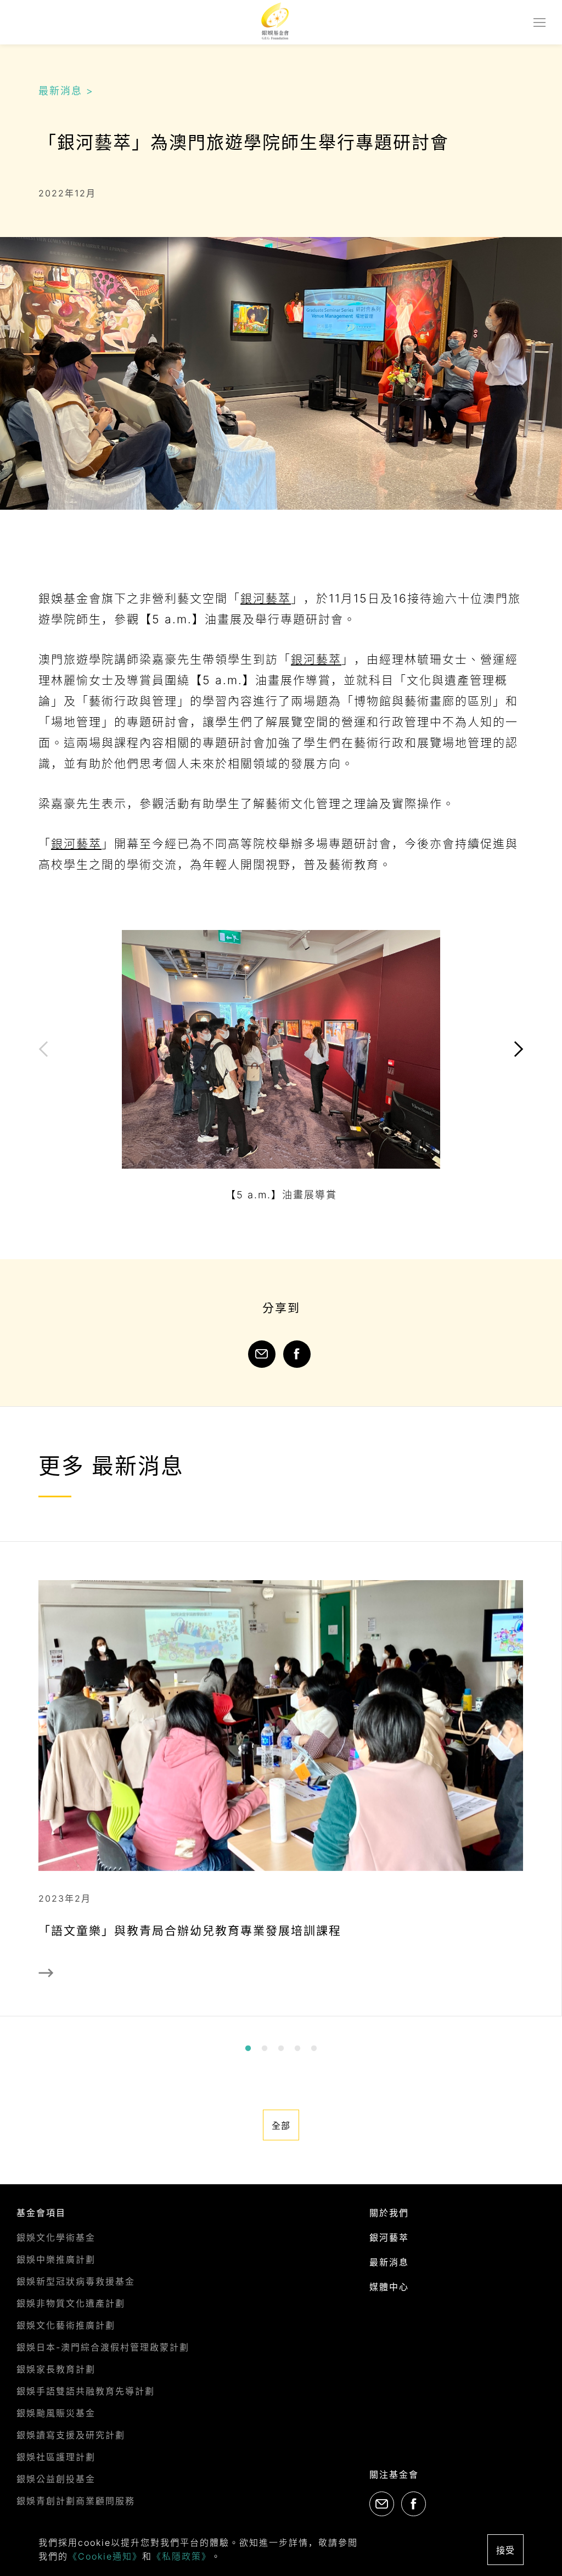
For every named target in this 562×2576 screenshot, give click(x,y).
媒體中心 (389, 2287)
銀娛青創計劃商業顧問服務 (76, 2501)
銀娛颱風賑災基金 (56, 2413)
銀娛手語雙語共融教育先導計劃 (86, 2391)
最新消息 (389, 2262)
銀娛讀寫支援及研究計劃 (71, 2435)
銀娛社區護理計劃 (56, 2457)
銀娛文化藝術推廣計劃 (66, 2325)
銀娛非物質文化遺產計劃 (71, 2303)
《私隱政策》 (182, 2556)
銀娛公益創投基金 (56, 2479)
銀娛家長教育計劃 (56, 2369)
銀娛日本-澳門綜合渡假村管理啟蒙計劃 (103, 2347)
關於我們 (389, 2213)
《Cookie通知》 (105, 2556)
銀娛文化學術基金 (56, 2237)
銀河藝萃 (266, 598)
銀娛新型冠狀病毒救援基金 (76, 2281)
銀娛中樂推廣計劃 (56, 2259)
